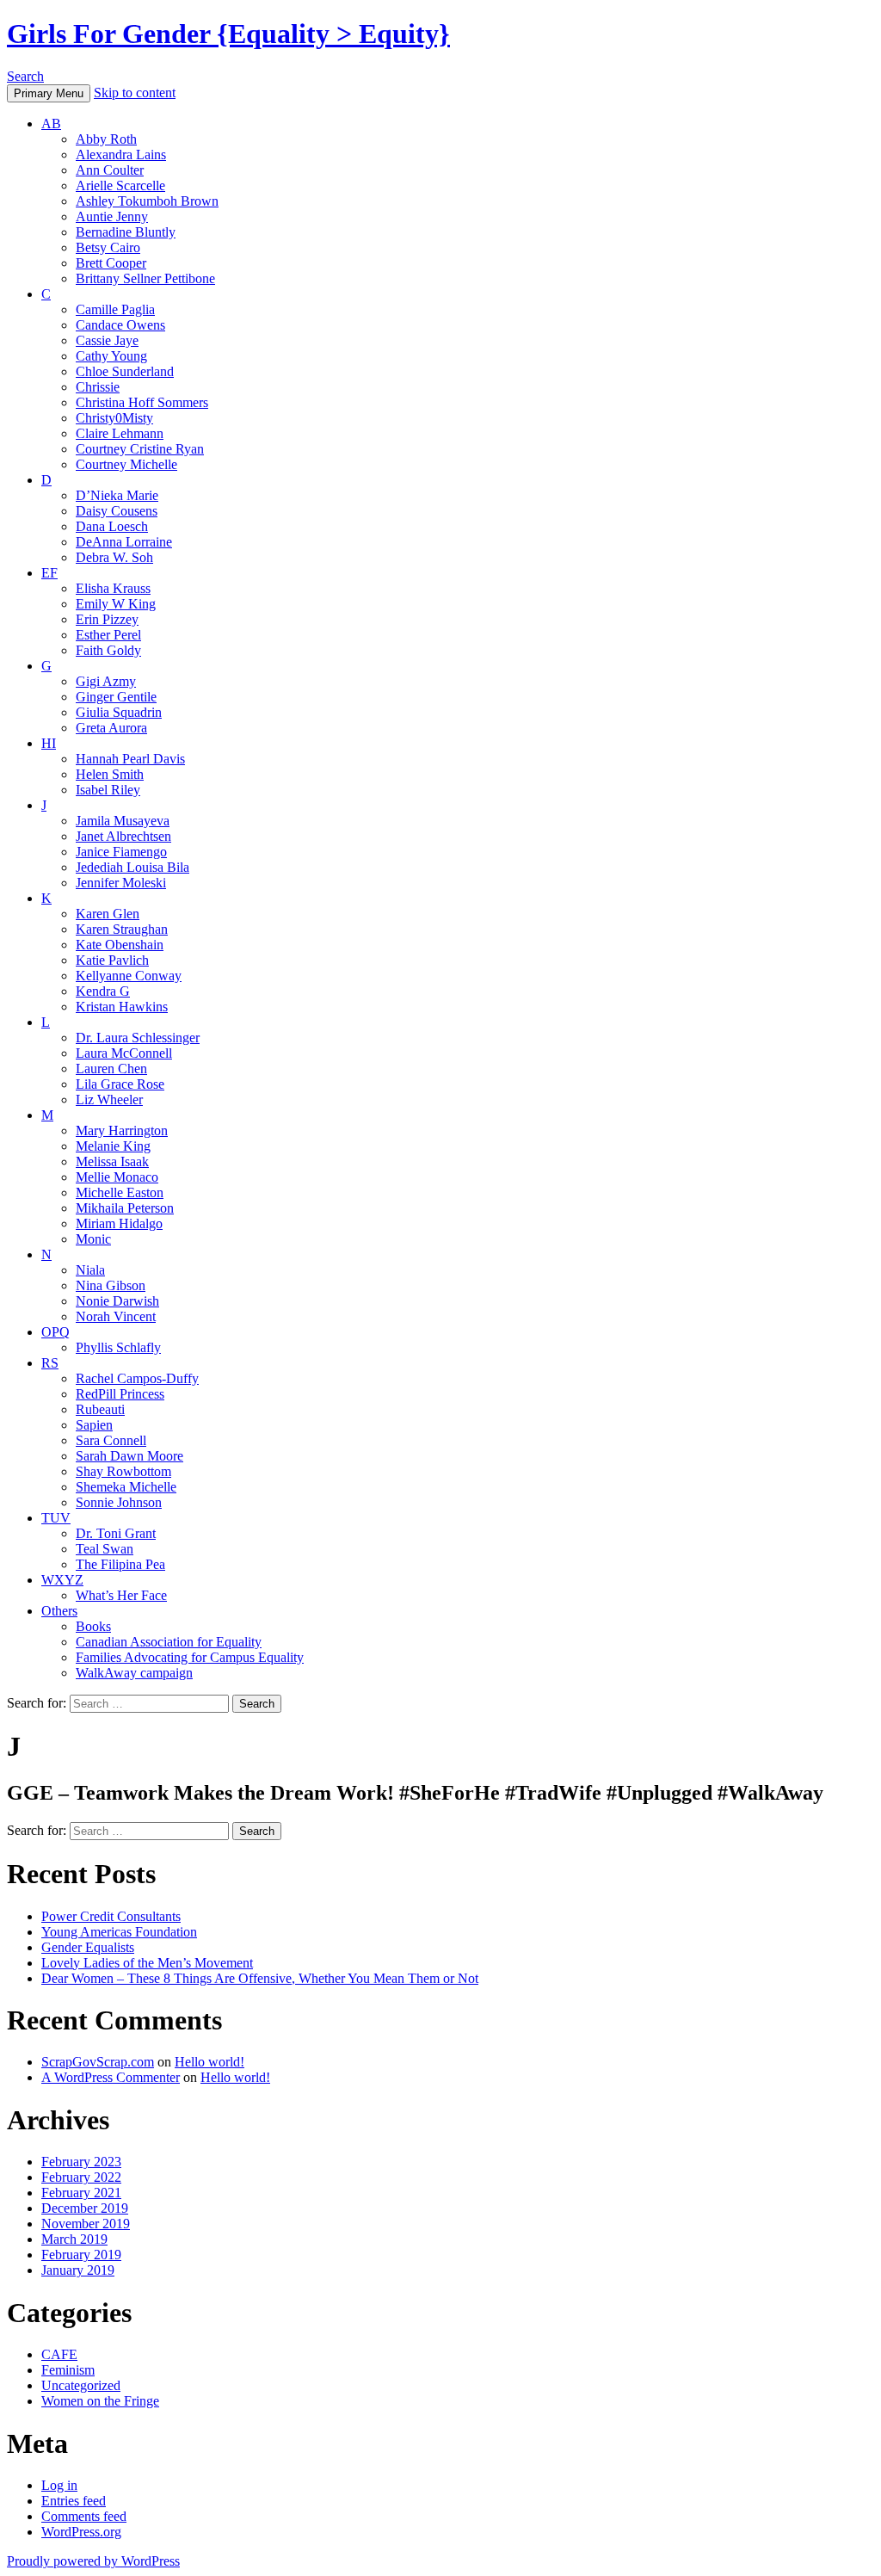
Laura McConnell (124, 1053)
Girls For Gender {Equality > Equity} (228, 34)
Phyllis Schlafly (118, 1347)
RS (50, 1363)
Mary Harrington (122, 1130)
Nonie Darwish (117, 1301)
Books (93, 1626)
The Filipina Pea (120, 1564)
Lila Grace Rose (120, 1084)
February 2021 (81, 2193)
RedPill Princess (120, 1394)
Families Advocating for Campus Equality (190, 1657)
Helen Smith (110, 774)
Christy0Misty (114, 418)
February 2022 (81, 2177)
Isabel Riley (108, 790)
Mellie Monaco (117, 1177)
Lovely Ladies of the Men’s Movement (147, 1963)
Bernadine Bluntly (126, 232)
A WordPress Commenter (111, 2077)
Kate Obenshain (120, 945)
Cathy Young (111, 356)
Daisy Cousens (117, 511)
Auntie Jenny (112, 216)
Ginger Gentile (116, 697)
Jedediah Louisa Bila (132, 867)
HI (49, 743)
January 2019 (78, 2270)
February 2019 (81, 2255)
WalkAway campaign (134, 1673)
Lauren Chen (111, 1069)
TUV (56, 1518)
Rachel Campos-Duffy (137, 1378)
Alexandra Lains (121, 154)
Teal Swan (105, 1549)
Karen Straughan (122, 929)
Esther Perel (108, 635)
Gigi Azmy (106, 681)
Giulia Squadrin (119, 712)
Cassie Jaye (107, 340)
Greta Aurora (111, 728)
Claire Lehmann (120, 433)
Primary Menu (49, 93)
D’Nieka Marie (117, 495)
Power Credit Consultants (111, 1916)
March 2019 (74, 2239)
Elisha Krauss (113, 588)
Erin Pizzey (107, 619)
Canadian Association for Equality (169, 1642)
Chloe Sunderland (125, 371)
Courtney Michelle (126, 464)
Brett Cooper (111, 263)
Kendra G (103, 991)
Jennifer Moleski (121, 883)
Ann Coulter (110, 170)
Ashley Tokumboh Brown (147, 201)
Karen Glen (108, 914)
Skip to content (135, 93)
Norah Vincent (116, 1316)
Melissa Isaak (112, 1161)
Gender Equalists (88, 1947)
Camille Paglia (115, 309)
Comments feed (84, 2516)
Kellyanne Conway (129, 976)
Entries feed (74, 2501)
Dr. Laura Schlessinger (138, 1038)
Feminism (68, 2370)
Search (25, 76)
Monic (93, 1239)
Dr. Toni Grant (116, 1533)
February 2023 (81, 2162)
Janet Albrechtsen (123, 836)
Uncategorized (81, 2385)
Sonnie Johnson (119, 1502)
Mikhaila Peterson (125, 1208)
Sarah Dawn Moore (129, 1456)
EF (49, 573)
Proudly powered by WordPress (93, 2561)
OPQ (55, 1332)
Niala (90, 1270)
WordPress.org (81, 2532)
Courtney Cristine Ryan (140, 449)
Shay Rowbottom (123, 1471)
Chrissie (98, 387)
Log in (59, 2485)
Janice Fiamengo (121, 852)
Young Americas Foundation (119, 1932)
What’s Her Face (121, 1595)
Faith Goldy (108, 650)
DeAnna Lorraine (124, 542)
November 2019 (86, 2224)
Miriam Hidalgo (119, 1223)
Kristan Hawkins (122, 1007)
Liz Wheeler (109, 1100)
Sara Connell (111, 1440)
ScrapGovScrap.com (98, 2062)
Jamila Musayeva (123, 821)
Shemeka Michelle (126, 1487)
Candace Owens (120, 325)
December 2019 (85, 2208)
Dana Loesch (112, 526)
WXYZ (62, 1580)
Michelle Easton (120, 1192)
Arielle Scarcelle (120, 185)
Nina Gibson (111, 1285)
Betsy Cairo (108, 247)
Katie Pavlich (112, 960)
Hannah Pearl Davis (130, 759)
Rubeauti (100, 1409)
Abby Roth (106, 139)
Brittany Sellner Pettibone (145, 278)
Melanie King (113, 1146)
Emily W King (116, 604)
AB (51, 124)
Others (59, 1611)
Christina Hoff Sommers (142, 402)
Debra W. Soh (114, 557)
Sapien (94, 1425)
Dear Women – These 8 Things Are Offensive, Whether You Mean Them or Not (260, 1978)
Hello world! (209, 2062)
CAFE (59, 2354)
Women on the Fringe (100, 2401)
